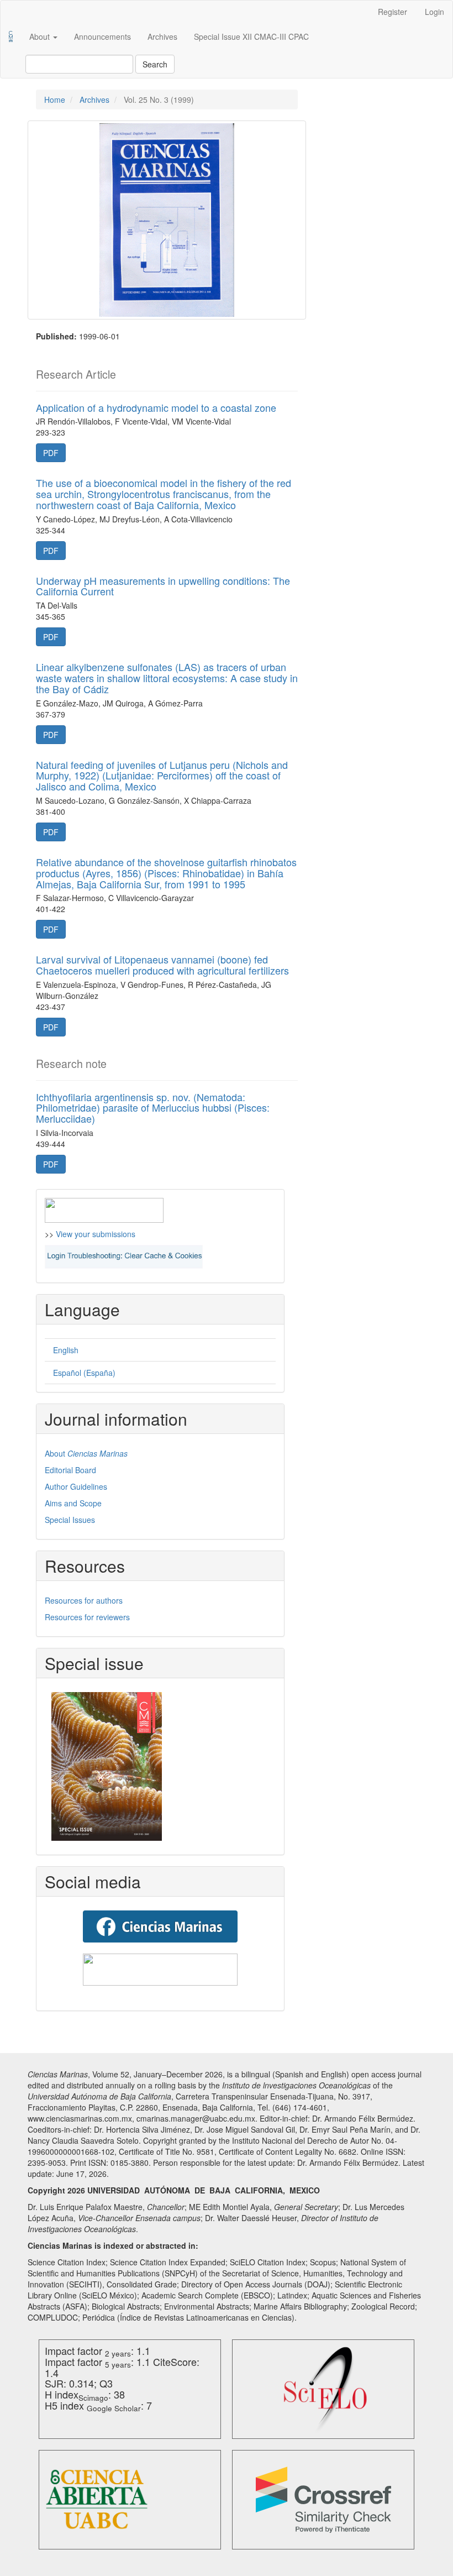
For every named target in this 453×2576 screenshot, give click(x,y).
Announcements (102, 36)
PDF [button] (51, 453)
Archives (162, 36)
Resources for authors (84, 1600)
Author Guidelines (76, 1486)
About (86, 1453)
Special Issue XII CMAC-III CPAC (251, 36)
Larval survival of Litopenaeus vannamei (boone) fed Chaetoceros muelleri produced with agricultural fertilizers (162, 965)
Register (393, 12)
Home (55, 100)
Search (155, 64)
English (66, 1350)
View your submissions (96, 1234)
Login (434, 12)
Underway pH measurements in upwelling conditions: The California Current (163, 586)
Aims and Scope (73, 1503)
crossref (323, 2500)
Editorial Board (70, 1470)
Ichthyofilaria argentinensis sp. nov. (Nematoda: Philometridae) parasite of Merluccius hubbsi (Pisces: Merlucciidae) (153, 1108)
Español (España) (84, 1373)
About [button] (41, 36)
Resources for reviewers (87, 1617)
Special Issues (70, 1520)
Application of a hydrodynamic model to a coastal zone (156, 407)
